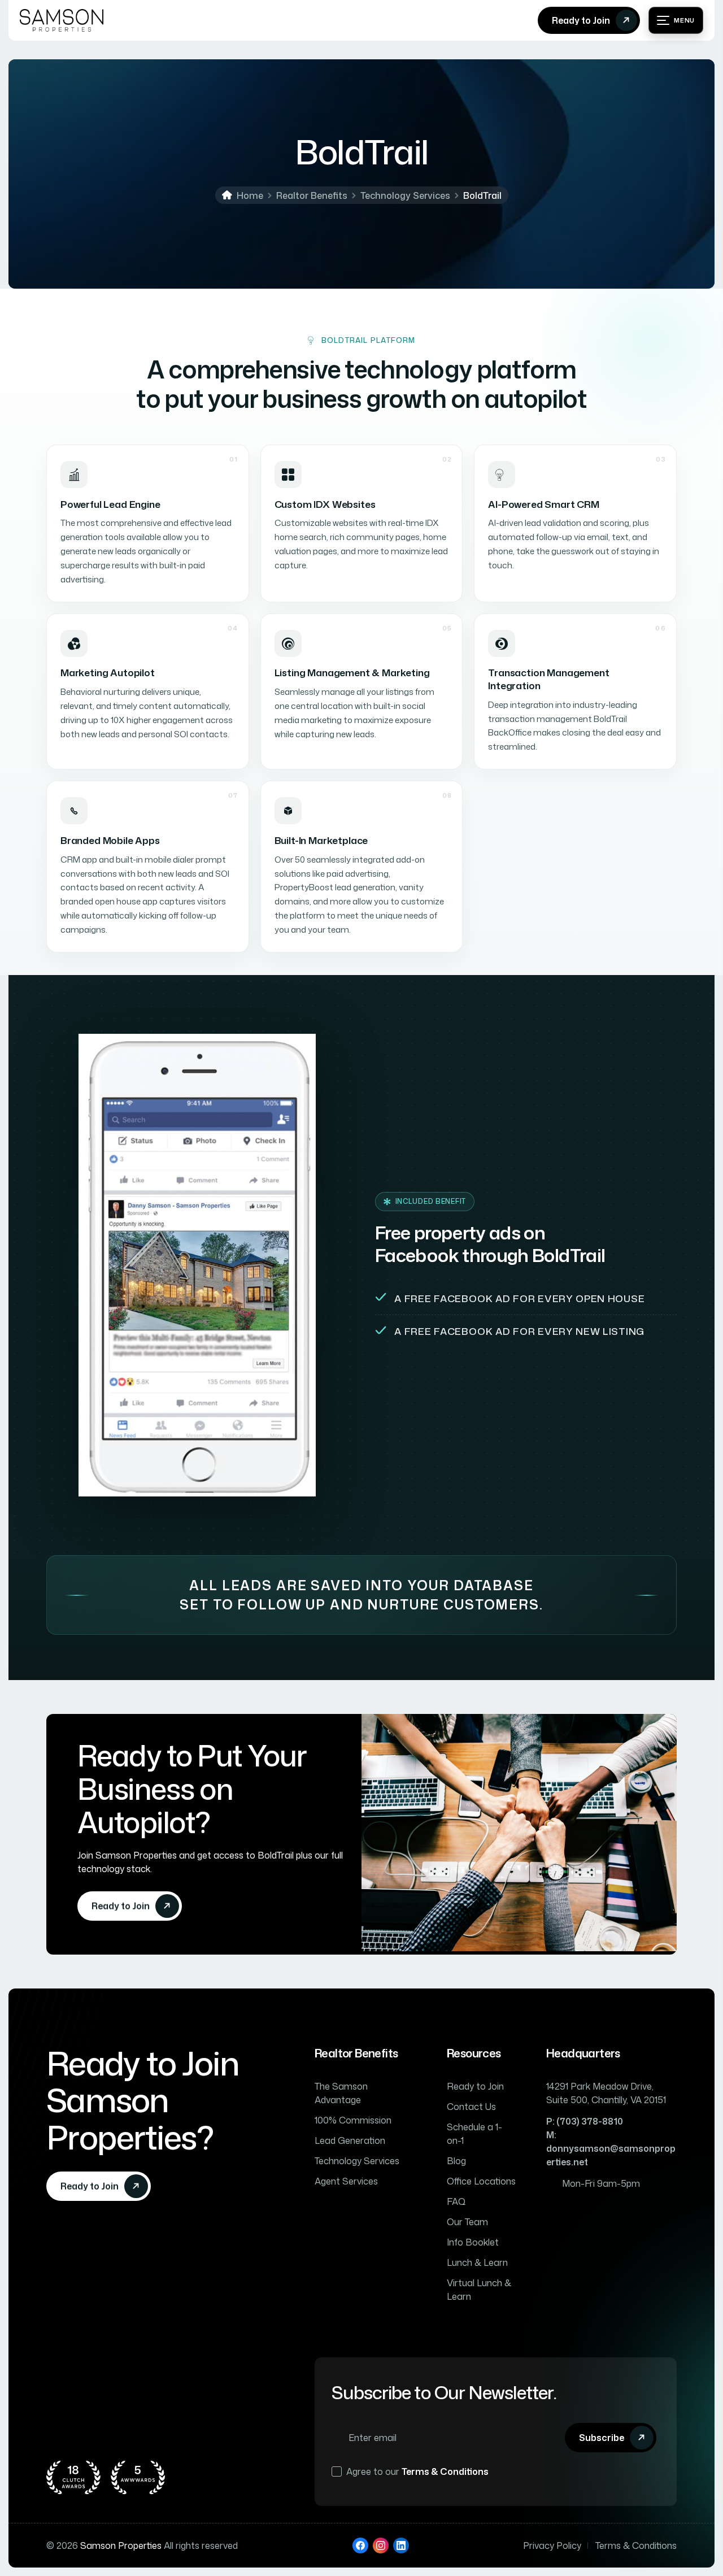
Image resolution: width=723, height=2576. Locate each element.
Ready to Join (475, 2086)
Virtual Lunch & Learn (479, 2290)
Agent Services (346, 2181)
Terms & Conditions (445, 2471)
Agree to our (417, 2471)
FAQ (456, 2201)
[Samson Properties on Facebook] (360, 2545)
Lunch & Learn (477, 2262)
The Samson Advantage (341, 2093)
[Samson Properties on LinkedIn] (401, 2545)
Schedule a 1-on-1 (474, 2134)
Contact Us (471, 2107)
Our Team (467, 2222)
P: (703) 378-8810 (585, 2121)
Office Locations (481, 2181)
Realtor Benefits (312, 195)
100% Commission (353, 2120)
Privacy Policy (552, 2545)
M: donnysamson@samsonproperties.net (611, 2148)
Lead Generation (350, 2140)
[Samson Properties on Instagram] (381, 2545)
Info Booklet (473, 2242)
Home (250, 195)
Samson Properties (121, 2545)
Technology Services (405, 195)
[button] (676, 20)
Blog (456, 2161)
